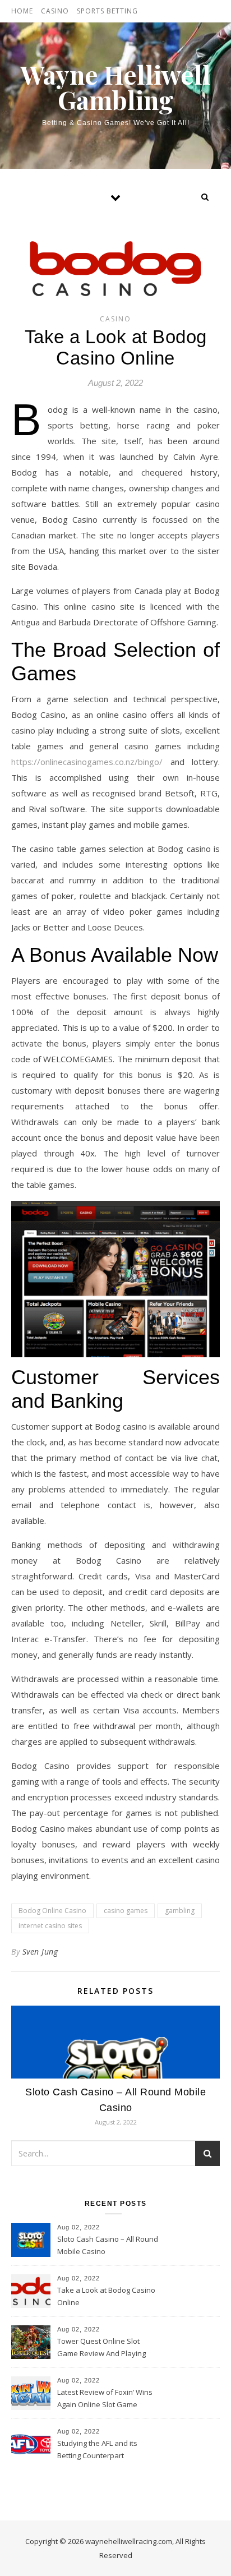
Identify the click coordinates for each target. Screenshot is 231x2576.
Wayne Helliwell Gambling (115, 87)
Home (22, 11)
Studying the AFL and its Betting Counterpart (97, 2449)
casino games (126, 1911)
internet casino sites (50, 1926)
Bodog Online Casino (52, 1911)
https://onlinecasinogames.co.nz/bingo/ (87, 762)
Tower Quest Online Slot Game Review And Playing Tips (101, 2348)
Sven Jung (40, 1951)
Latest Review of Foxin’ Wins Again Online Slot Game (105, 2398)
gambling (180, 1911)
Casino (55, 11)
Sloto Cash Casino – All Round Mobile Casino (108, 2245)
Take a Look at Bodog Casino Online (106, 2296)
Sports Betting (107, 11)
